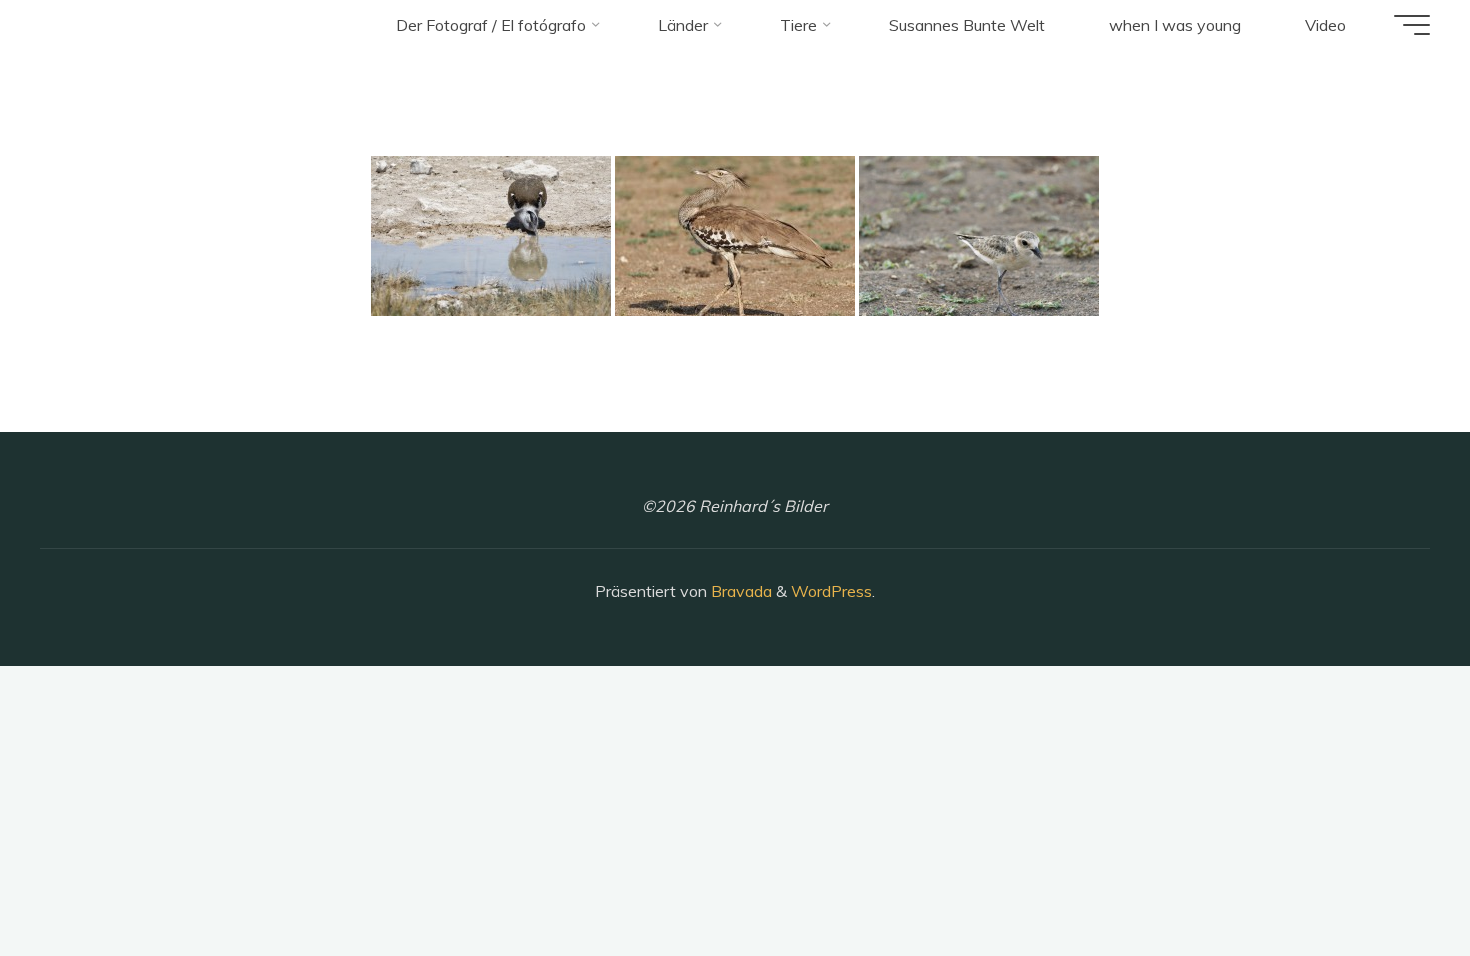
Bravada (739, 591)
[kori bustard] (491, 236)
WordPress (831, 591)
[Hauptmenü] (1412, 25)
